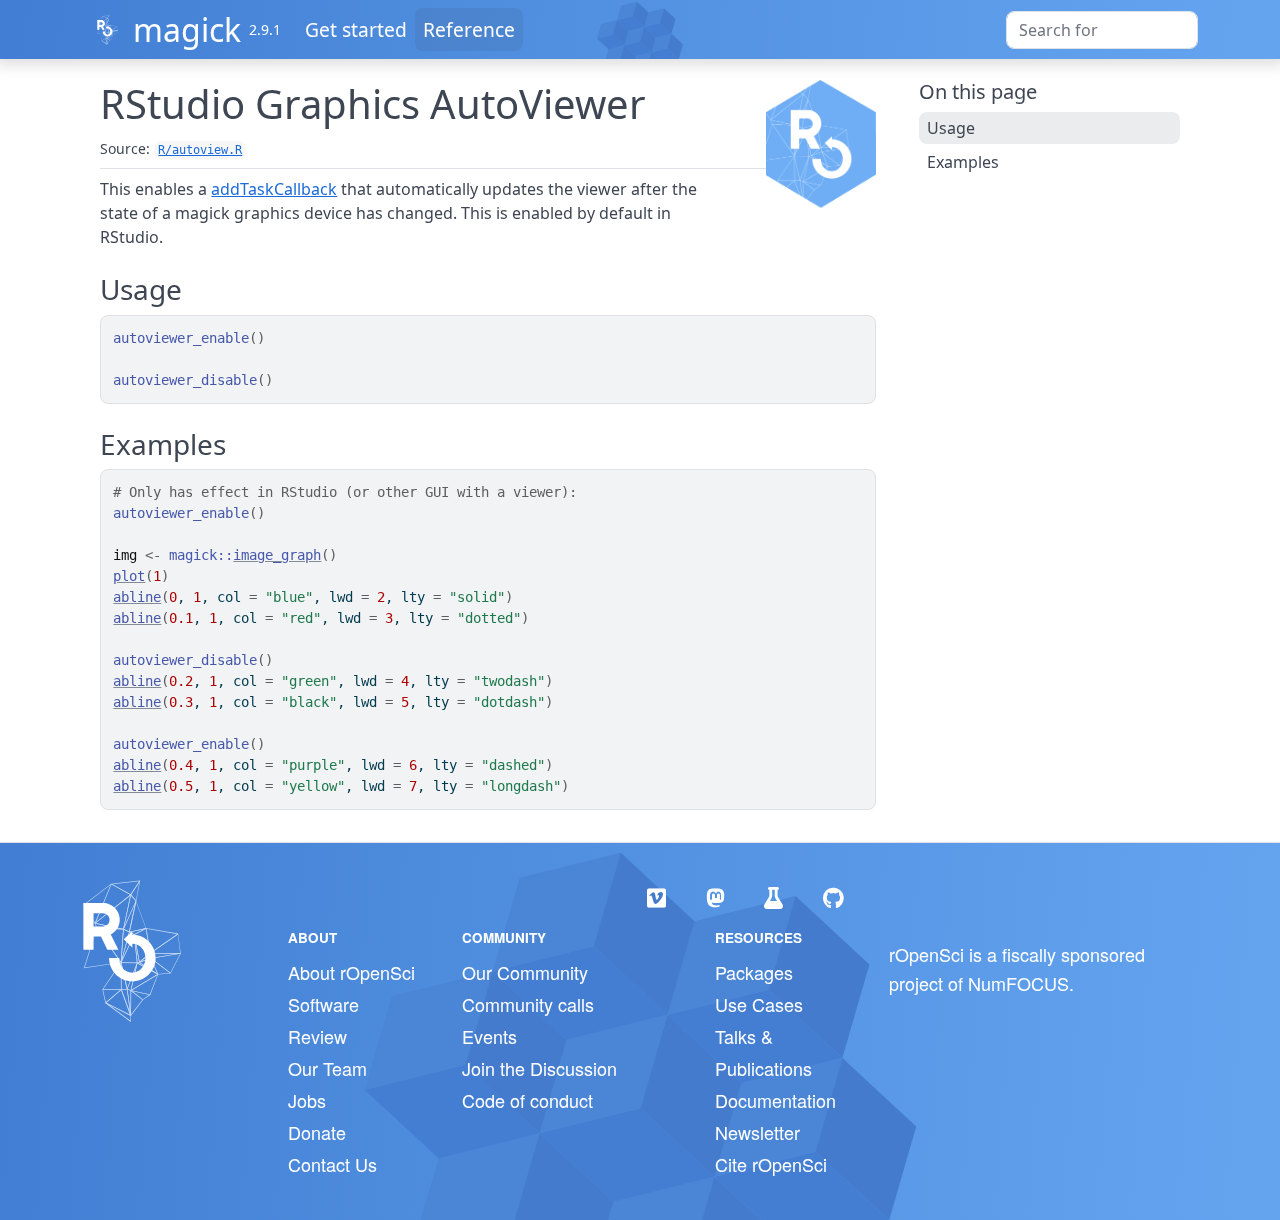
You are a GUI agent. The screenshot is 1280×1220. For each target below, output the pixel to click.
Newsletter (757, 1132)
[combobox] (1102, 30)
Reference (469, 29)
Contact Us (332, 1164)
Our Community (525, 972)
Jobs (307, 1100)
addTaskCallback (274, 189)
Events (489, 1036)
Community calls (528, 1004)
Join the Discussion (539, 1068)
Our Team (327, 1068)
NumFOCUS (1018, 983)
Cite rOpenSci (771, 1164)
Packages (754, 972)
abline (137, 597)
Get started (356, 29)
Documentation (775, 1100)
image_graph (277, 555)
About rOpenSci (351, 972)
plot (129, 576)
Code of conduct (527, 1100)
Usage (951, 128)
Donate (317, 1132)
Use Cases (759, 1004)
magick (187, 29)
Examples (963, 162)
